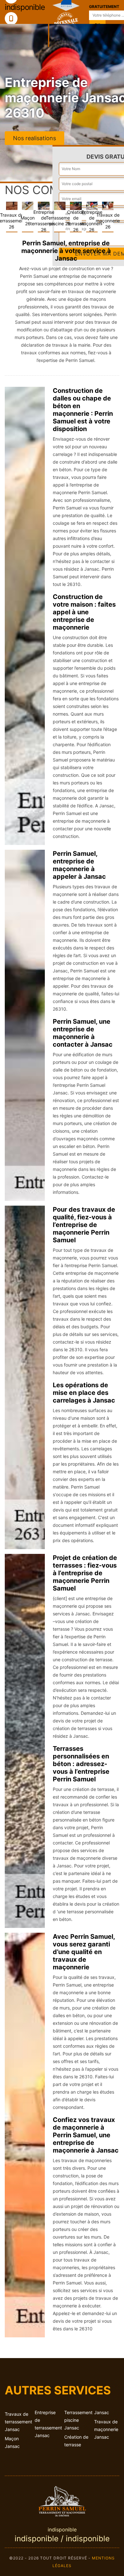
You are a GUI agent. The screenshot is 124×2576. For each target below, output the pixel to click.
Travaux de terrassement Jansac (17, 2422)
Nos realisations (34, 138)
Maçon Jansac (12, 2442)
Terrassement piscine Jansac (77, 2420)
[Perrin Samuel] (62, 2500)
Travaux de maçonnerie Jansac (106, 2429)
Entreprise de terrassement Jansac (47, 2424)
